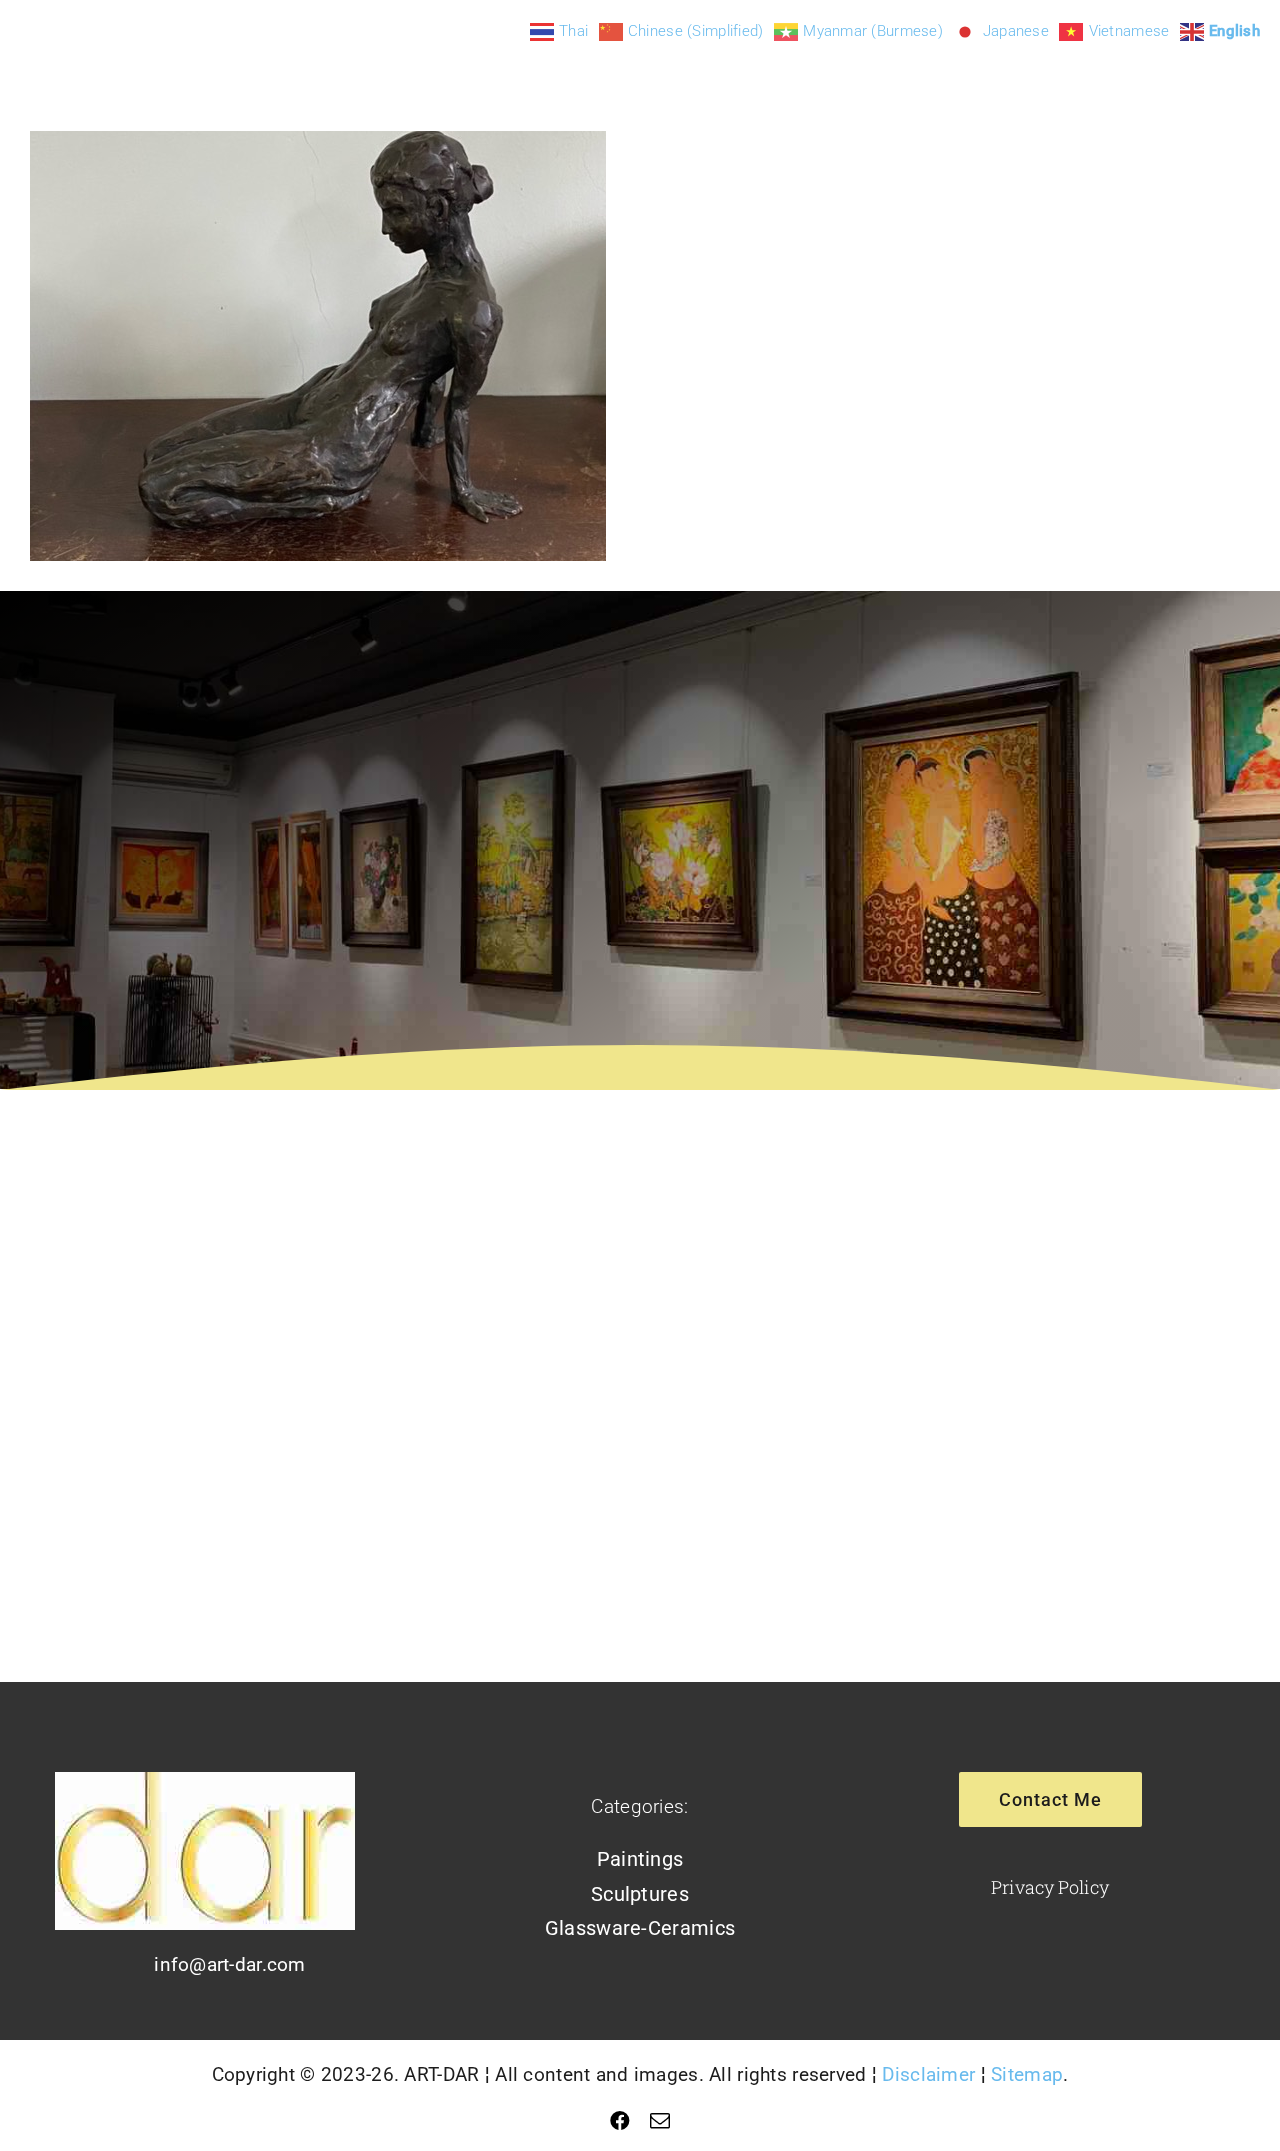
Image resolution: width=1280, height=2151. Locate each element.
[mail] (660, 2121)
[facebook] (620, 2121)
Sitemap (1027, 2074)
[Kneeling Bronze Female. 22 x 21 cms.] (318, 346)
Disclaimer (928, 2074)
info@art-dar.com (230, 1964)
